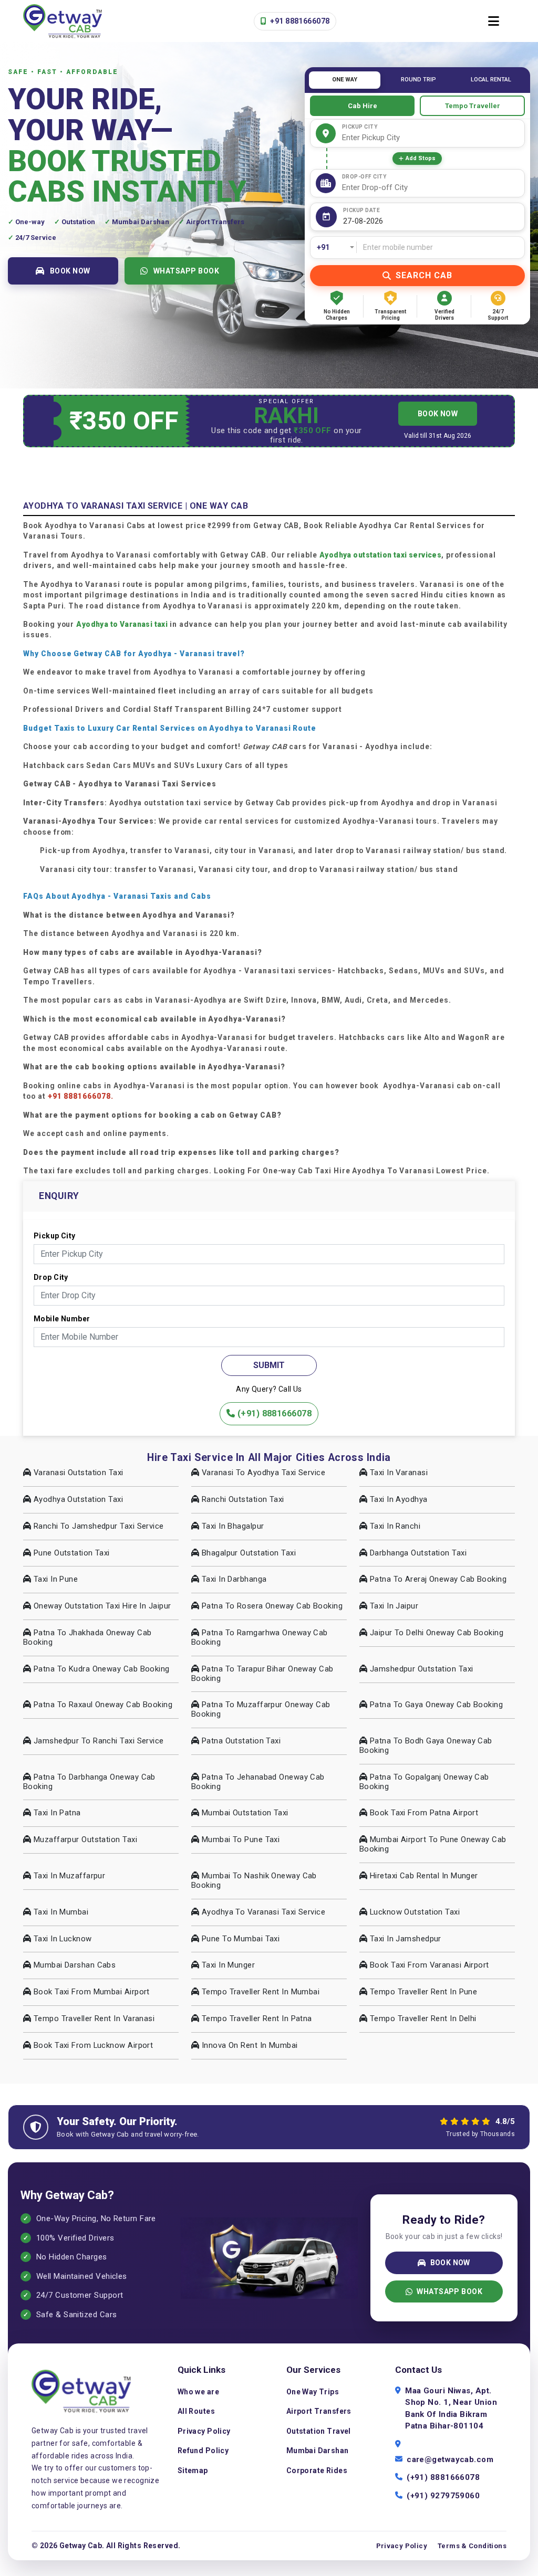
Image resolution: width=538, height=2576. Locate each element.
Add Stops (421, 158)
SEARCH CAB (424, 275)
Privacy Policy (204, 2431)
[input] (431, 221)
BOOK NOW (70, 271)
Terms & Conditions (472, 2546)
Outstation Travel (319, 2431)
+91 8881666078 (299, 21)
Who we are (198, 2392)
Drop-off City (364, 177)
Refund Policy (203, 2451)
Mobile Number (62, 1319)
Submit (269, 1365)
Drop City (51, 1277)
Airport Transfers (319, 2411)
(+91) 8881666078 (273, 1413)
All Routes (196, 2411)
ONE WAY (345, 80)
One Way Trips (313, 2392)
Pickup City (360, 127)
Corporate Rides (317, 2470)
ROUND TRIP (418, 80)
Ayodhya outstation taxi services (380, 555)
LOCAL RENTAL (491, 80)
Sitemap (193, 2470)
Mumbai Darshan (318, 2451)
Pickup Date (362, 210)
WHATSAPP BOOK (187, 271)
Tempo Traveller (473, 106)
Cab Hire (363, 106)
